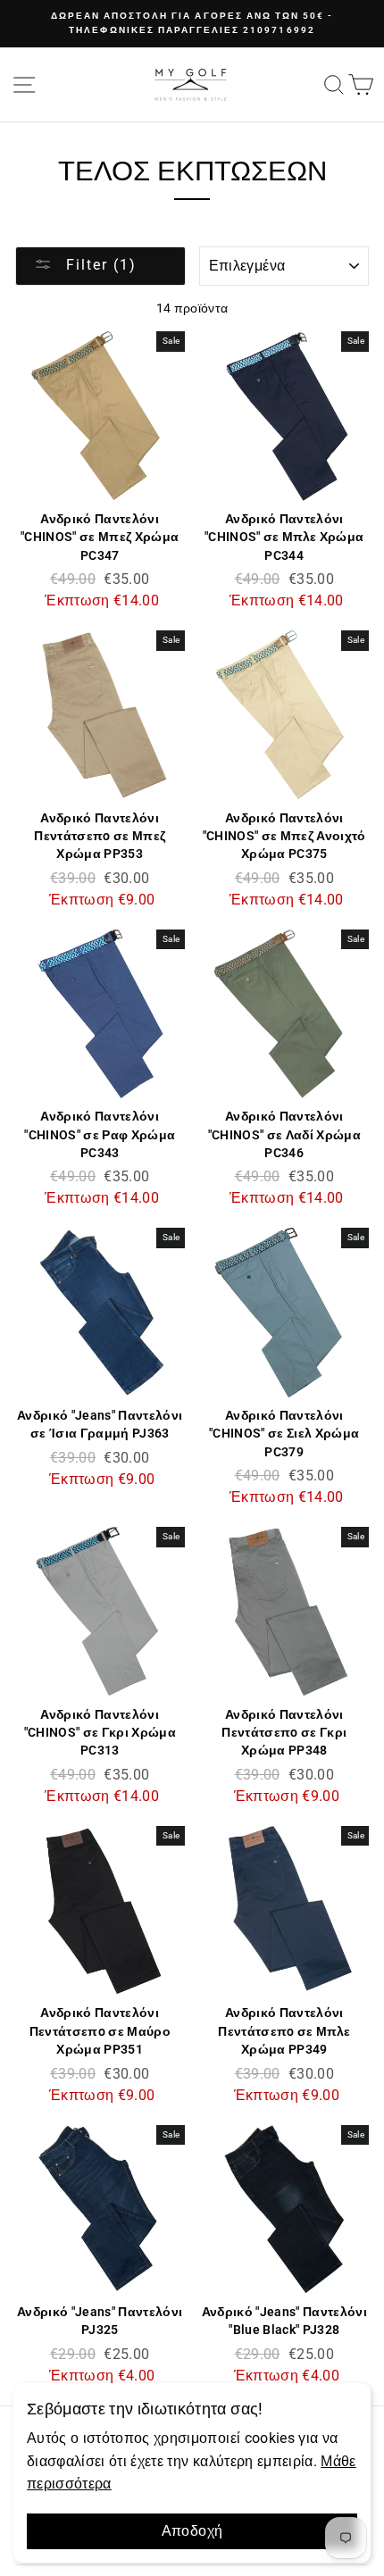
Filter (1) (99, 265)
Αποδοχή (192, 2531)
